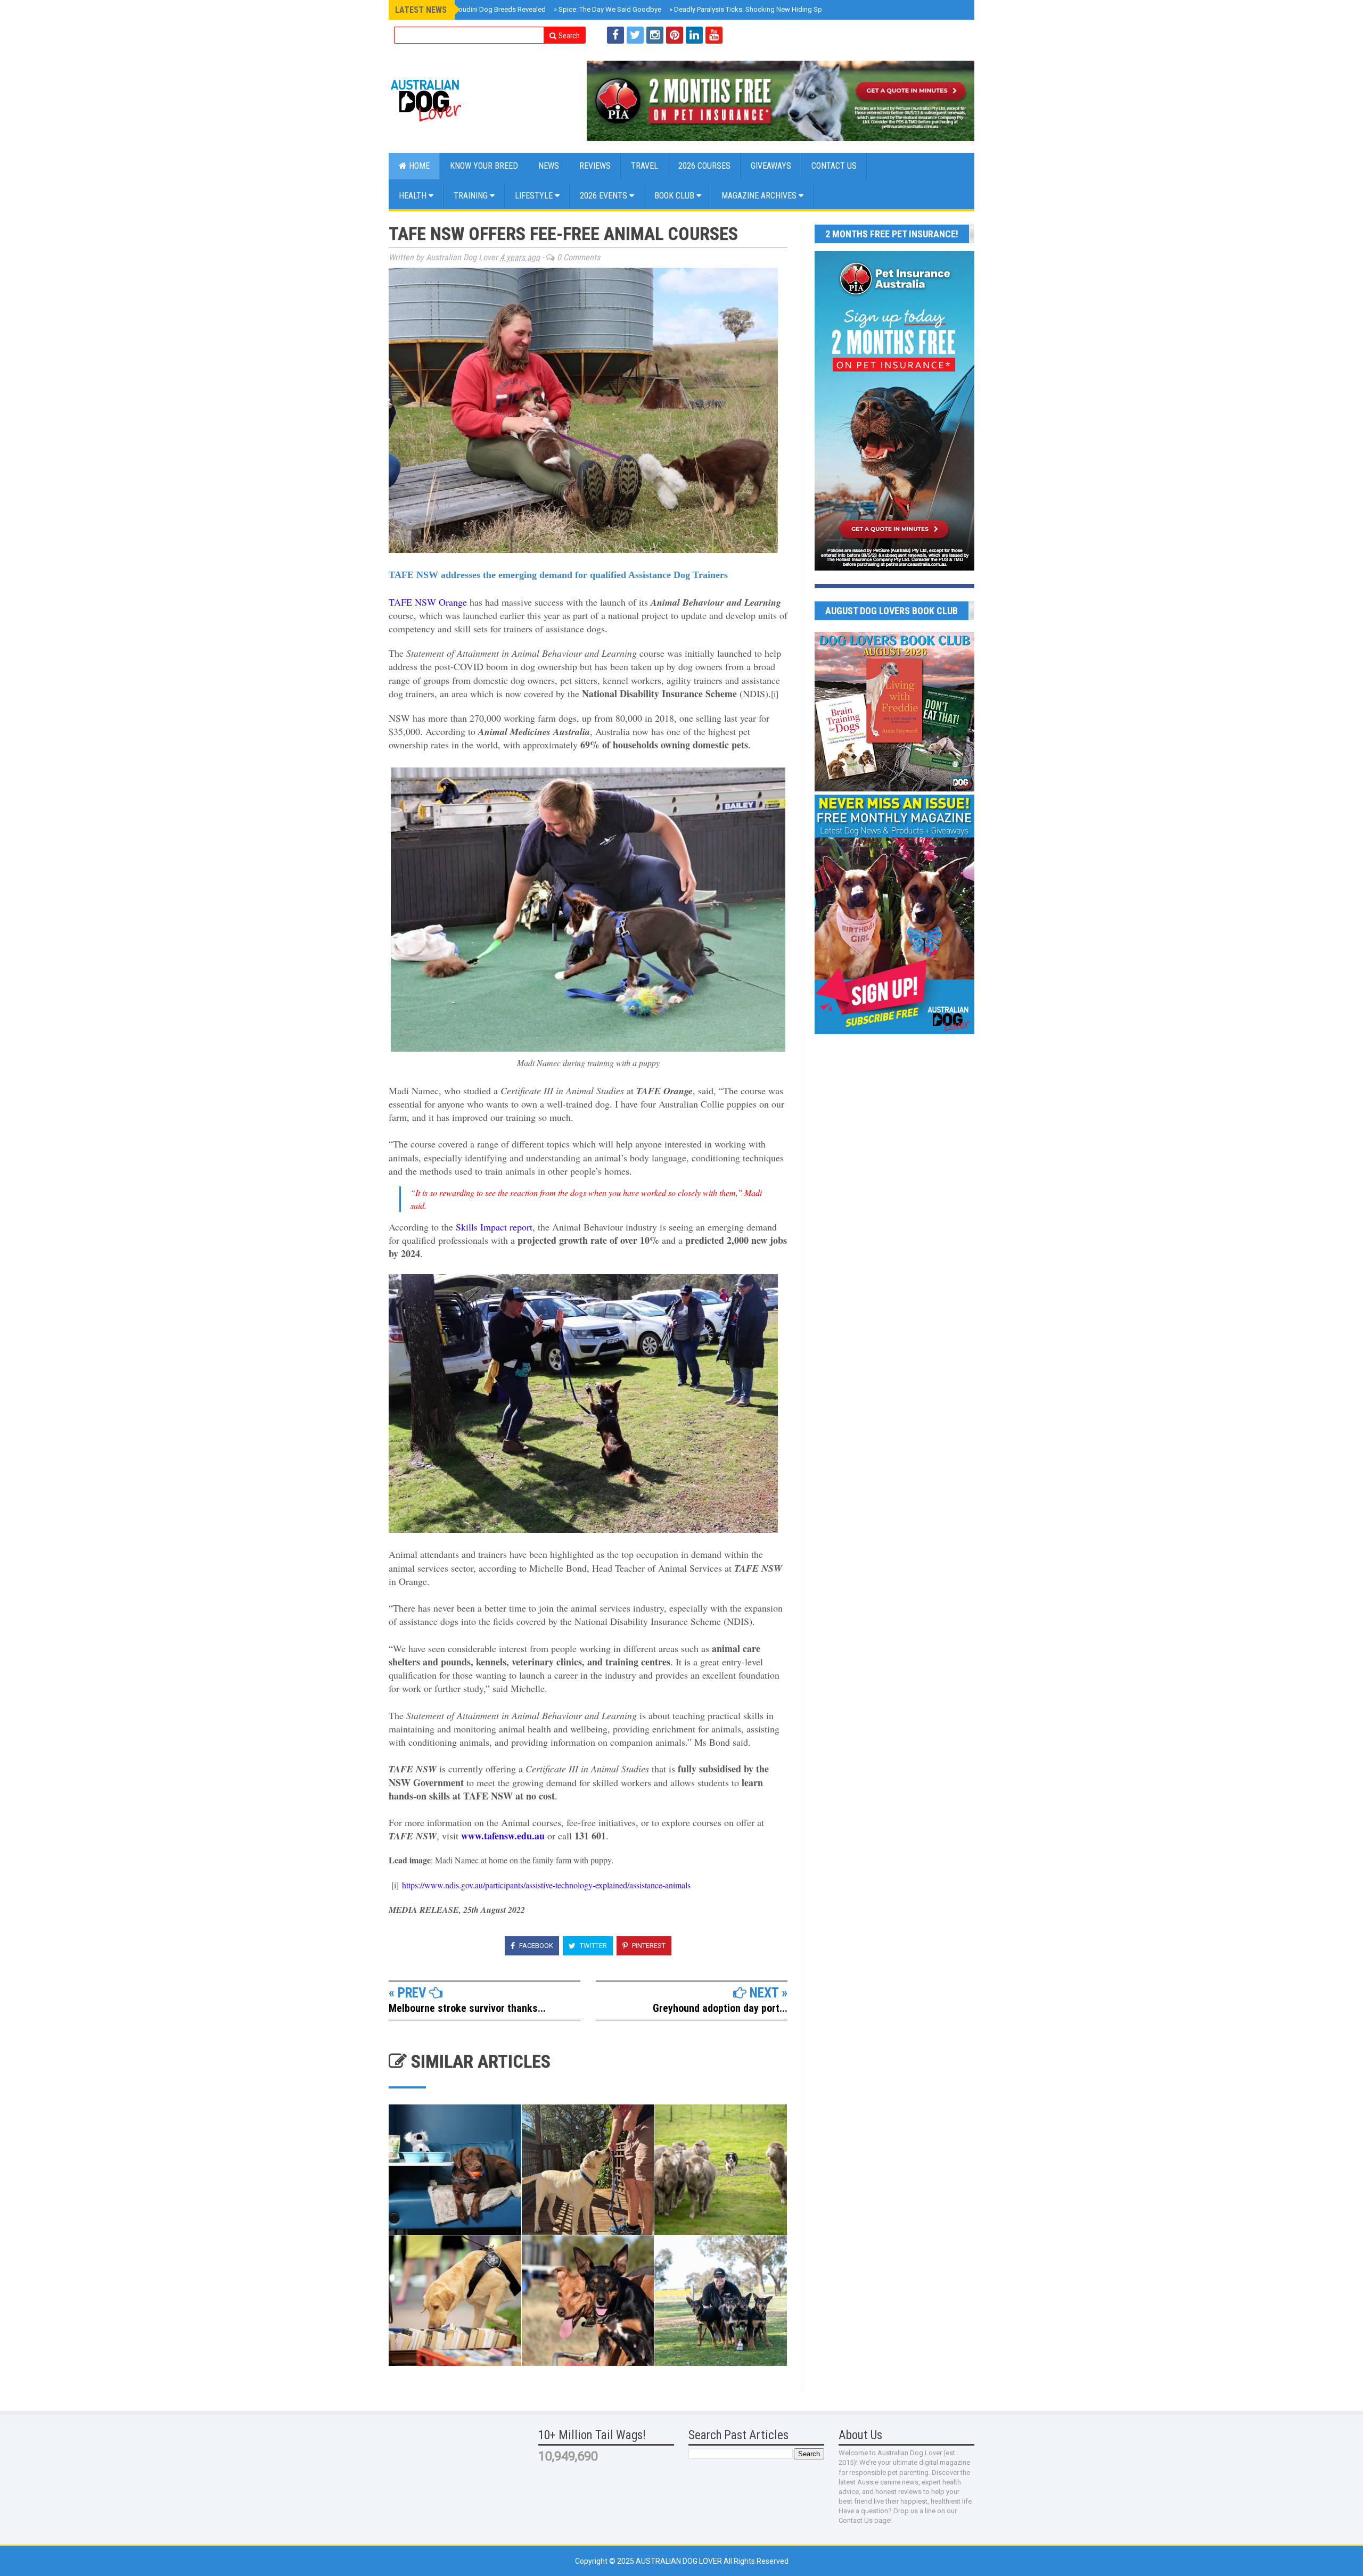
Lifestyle (535, 196)
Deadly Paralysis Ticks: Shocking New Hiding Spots (751, 9)
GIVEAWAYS (771, 166)
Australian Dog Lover (680, 2561)
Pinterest (648, 1946)
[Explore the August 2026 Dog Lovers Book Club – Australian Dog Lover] (894, 789)
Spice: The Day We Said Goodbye (607, 9)
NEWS (549, 166)
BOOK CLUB (675, 196)
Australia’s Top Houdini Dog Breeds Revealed (474, 9)
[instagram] (655, 35)
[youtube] (714, 35)
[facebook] (615, 35)
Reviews (595, 166)
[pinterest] (675, 35)
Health (414, 196)
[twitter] (635, 35)
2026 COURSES (704, 166)
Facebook (535, 1946)
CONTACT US (834, 166)
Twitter (593, 1946)
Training (472, 196)
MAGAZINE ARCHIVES (760, 196)
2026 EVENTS (605, 196)
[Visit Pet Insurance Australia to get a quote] (781, 101)
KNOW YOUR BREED (484, 166)
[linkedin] (694, 35)
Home (418, 166)
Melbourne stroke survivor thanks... (467, 2008)
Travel (644, 166)
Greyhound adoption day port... (720, 2008)
